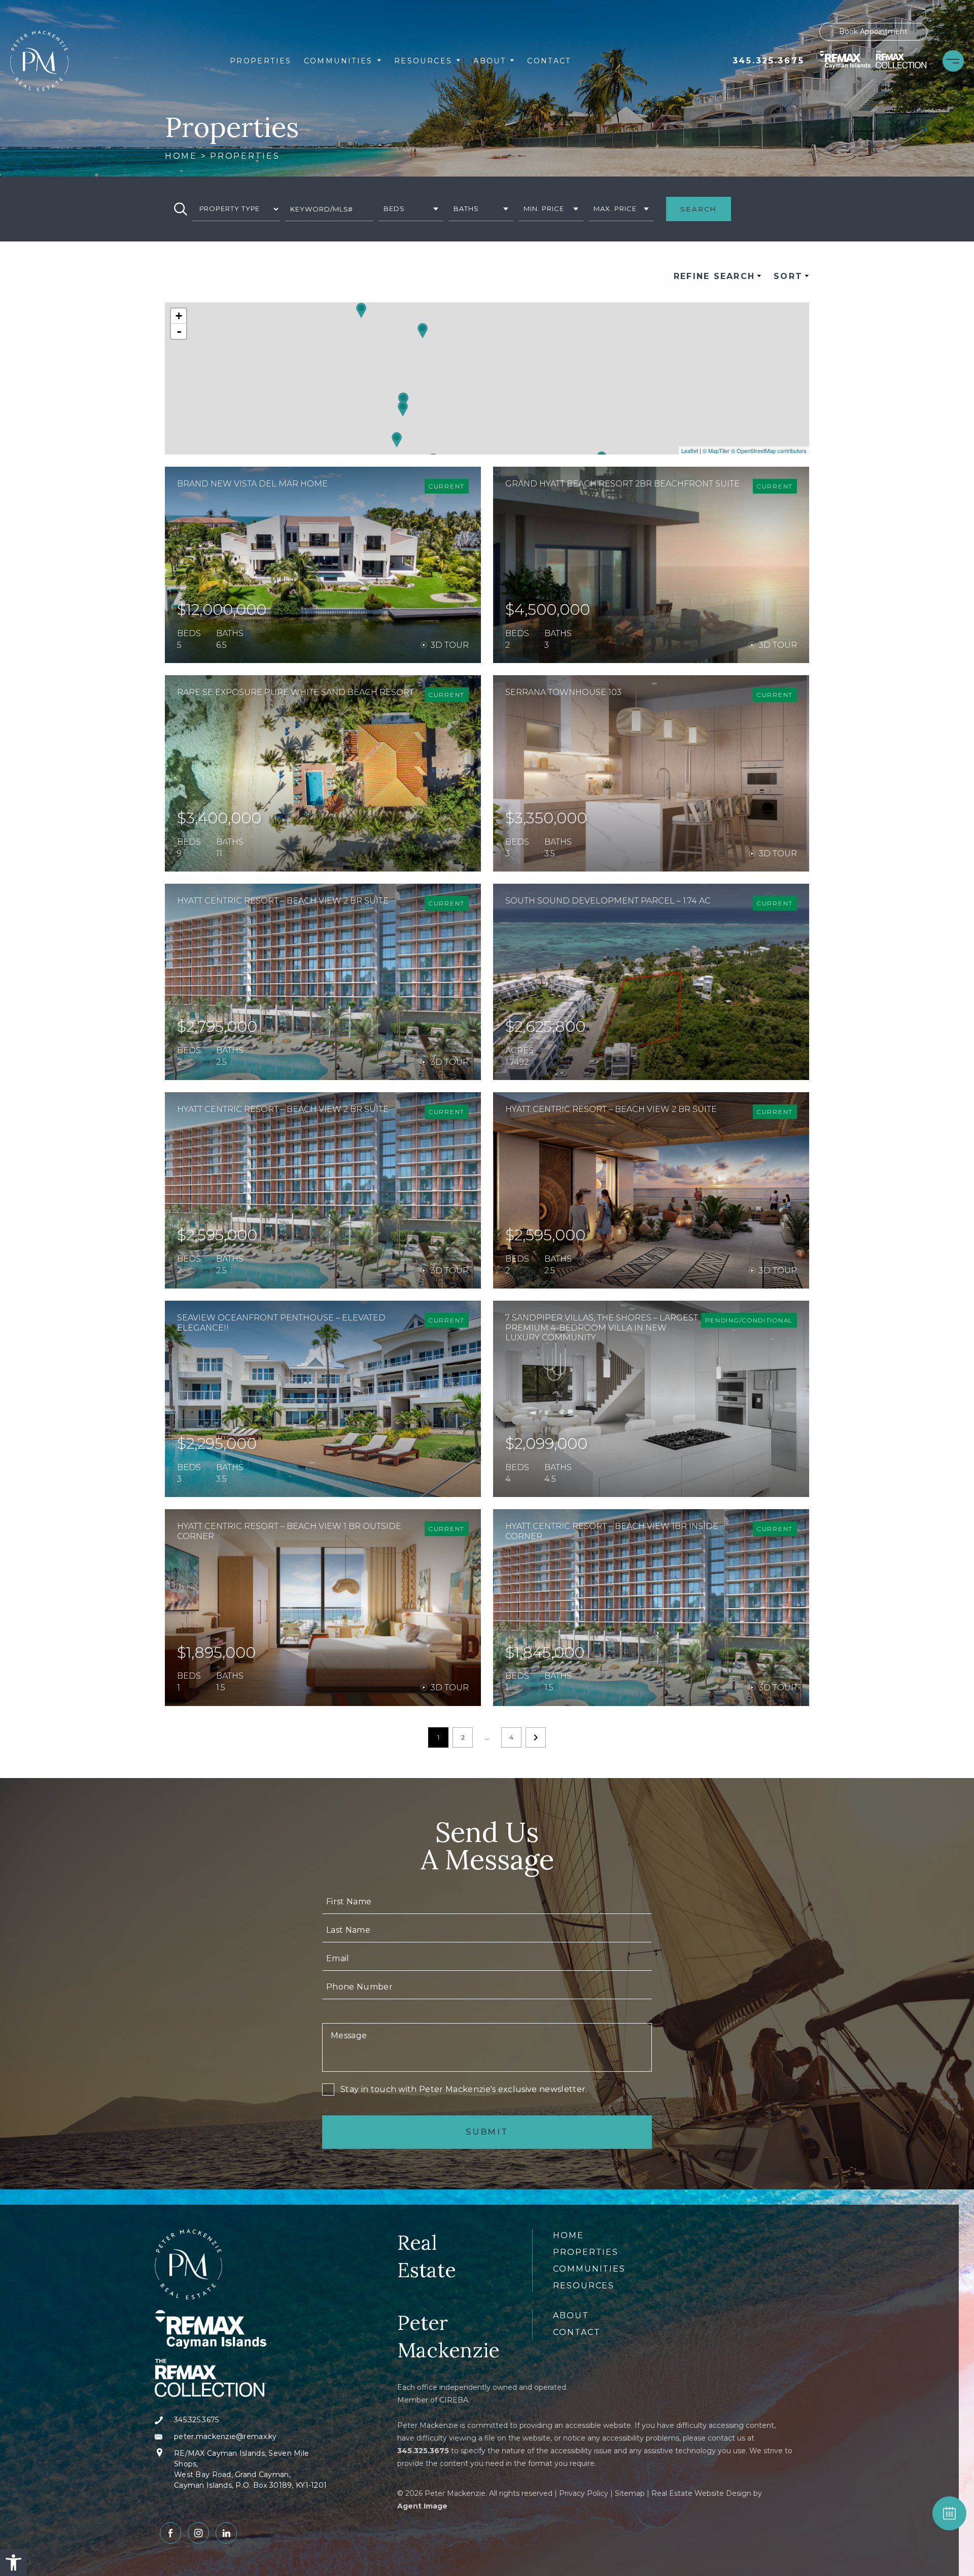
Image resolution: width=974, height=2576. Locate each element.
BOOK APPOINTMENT (949, 2513)
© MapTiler (716, 450)
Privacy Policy (584, 2493)
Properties (261, 61)
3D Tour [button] (450, 645)
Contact (549, 61)
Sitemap (630, 2493)
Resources (423, 61)
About (490, 61)
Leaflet (690, 450)
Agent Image (422, 2506)
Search (698, 209)
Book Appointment (873, 31)
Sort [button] (788, 276)
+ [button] (179, 316)
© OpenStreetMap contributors (769, 450)
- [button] (179, 331)
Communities (338, 61)
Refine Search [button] (714, 276)
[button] (13, 2563)
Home (568, 2235)
